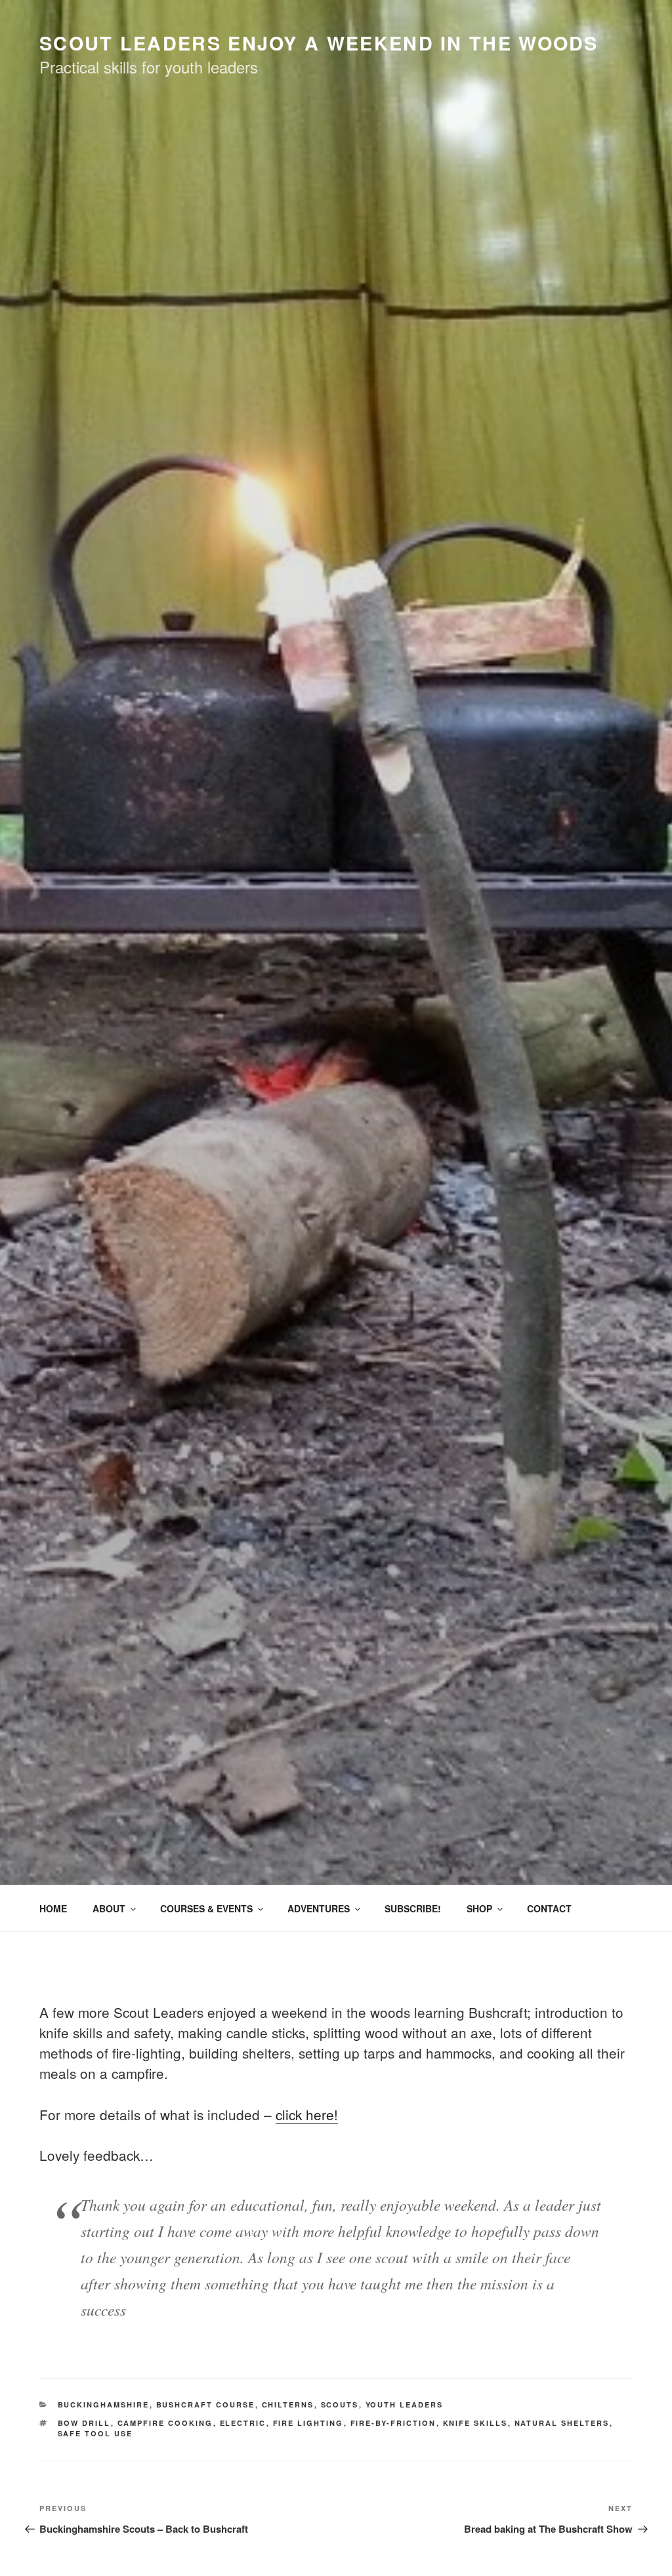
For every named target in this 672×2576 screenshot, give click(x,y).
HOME (53, 1908)
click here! (307, 2114)
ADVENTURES (319, 1908)
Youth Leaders (405, 2405)
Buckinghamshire (104, 2405)
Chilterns (288, 2405)
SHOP (479, 1908)
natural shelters (562, 2423)
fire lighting (308, 2423)
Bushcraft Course (206, 2405)
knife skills (475, 2423)
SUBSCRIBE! (413, 1908)
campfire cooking (165, 2423)
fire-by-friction (393, 2423)
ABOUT (109, 1908)
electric (243, 2423)
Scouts (340, 2405)
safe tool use (95, 2433)
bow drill (84, 2423)
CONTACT (549, 1908)
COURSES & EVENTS (206, 1908)
